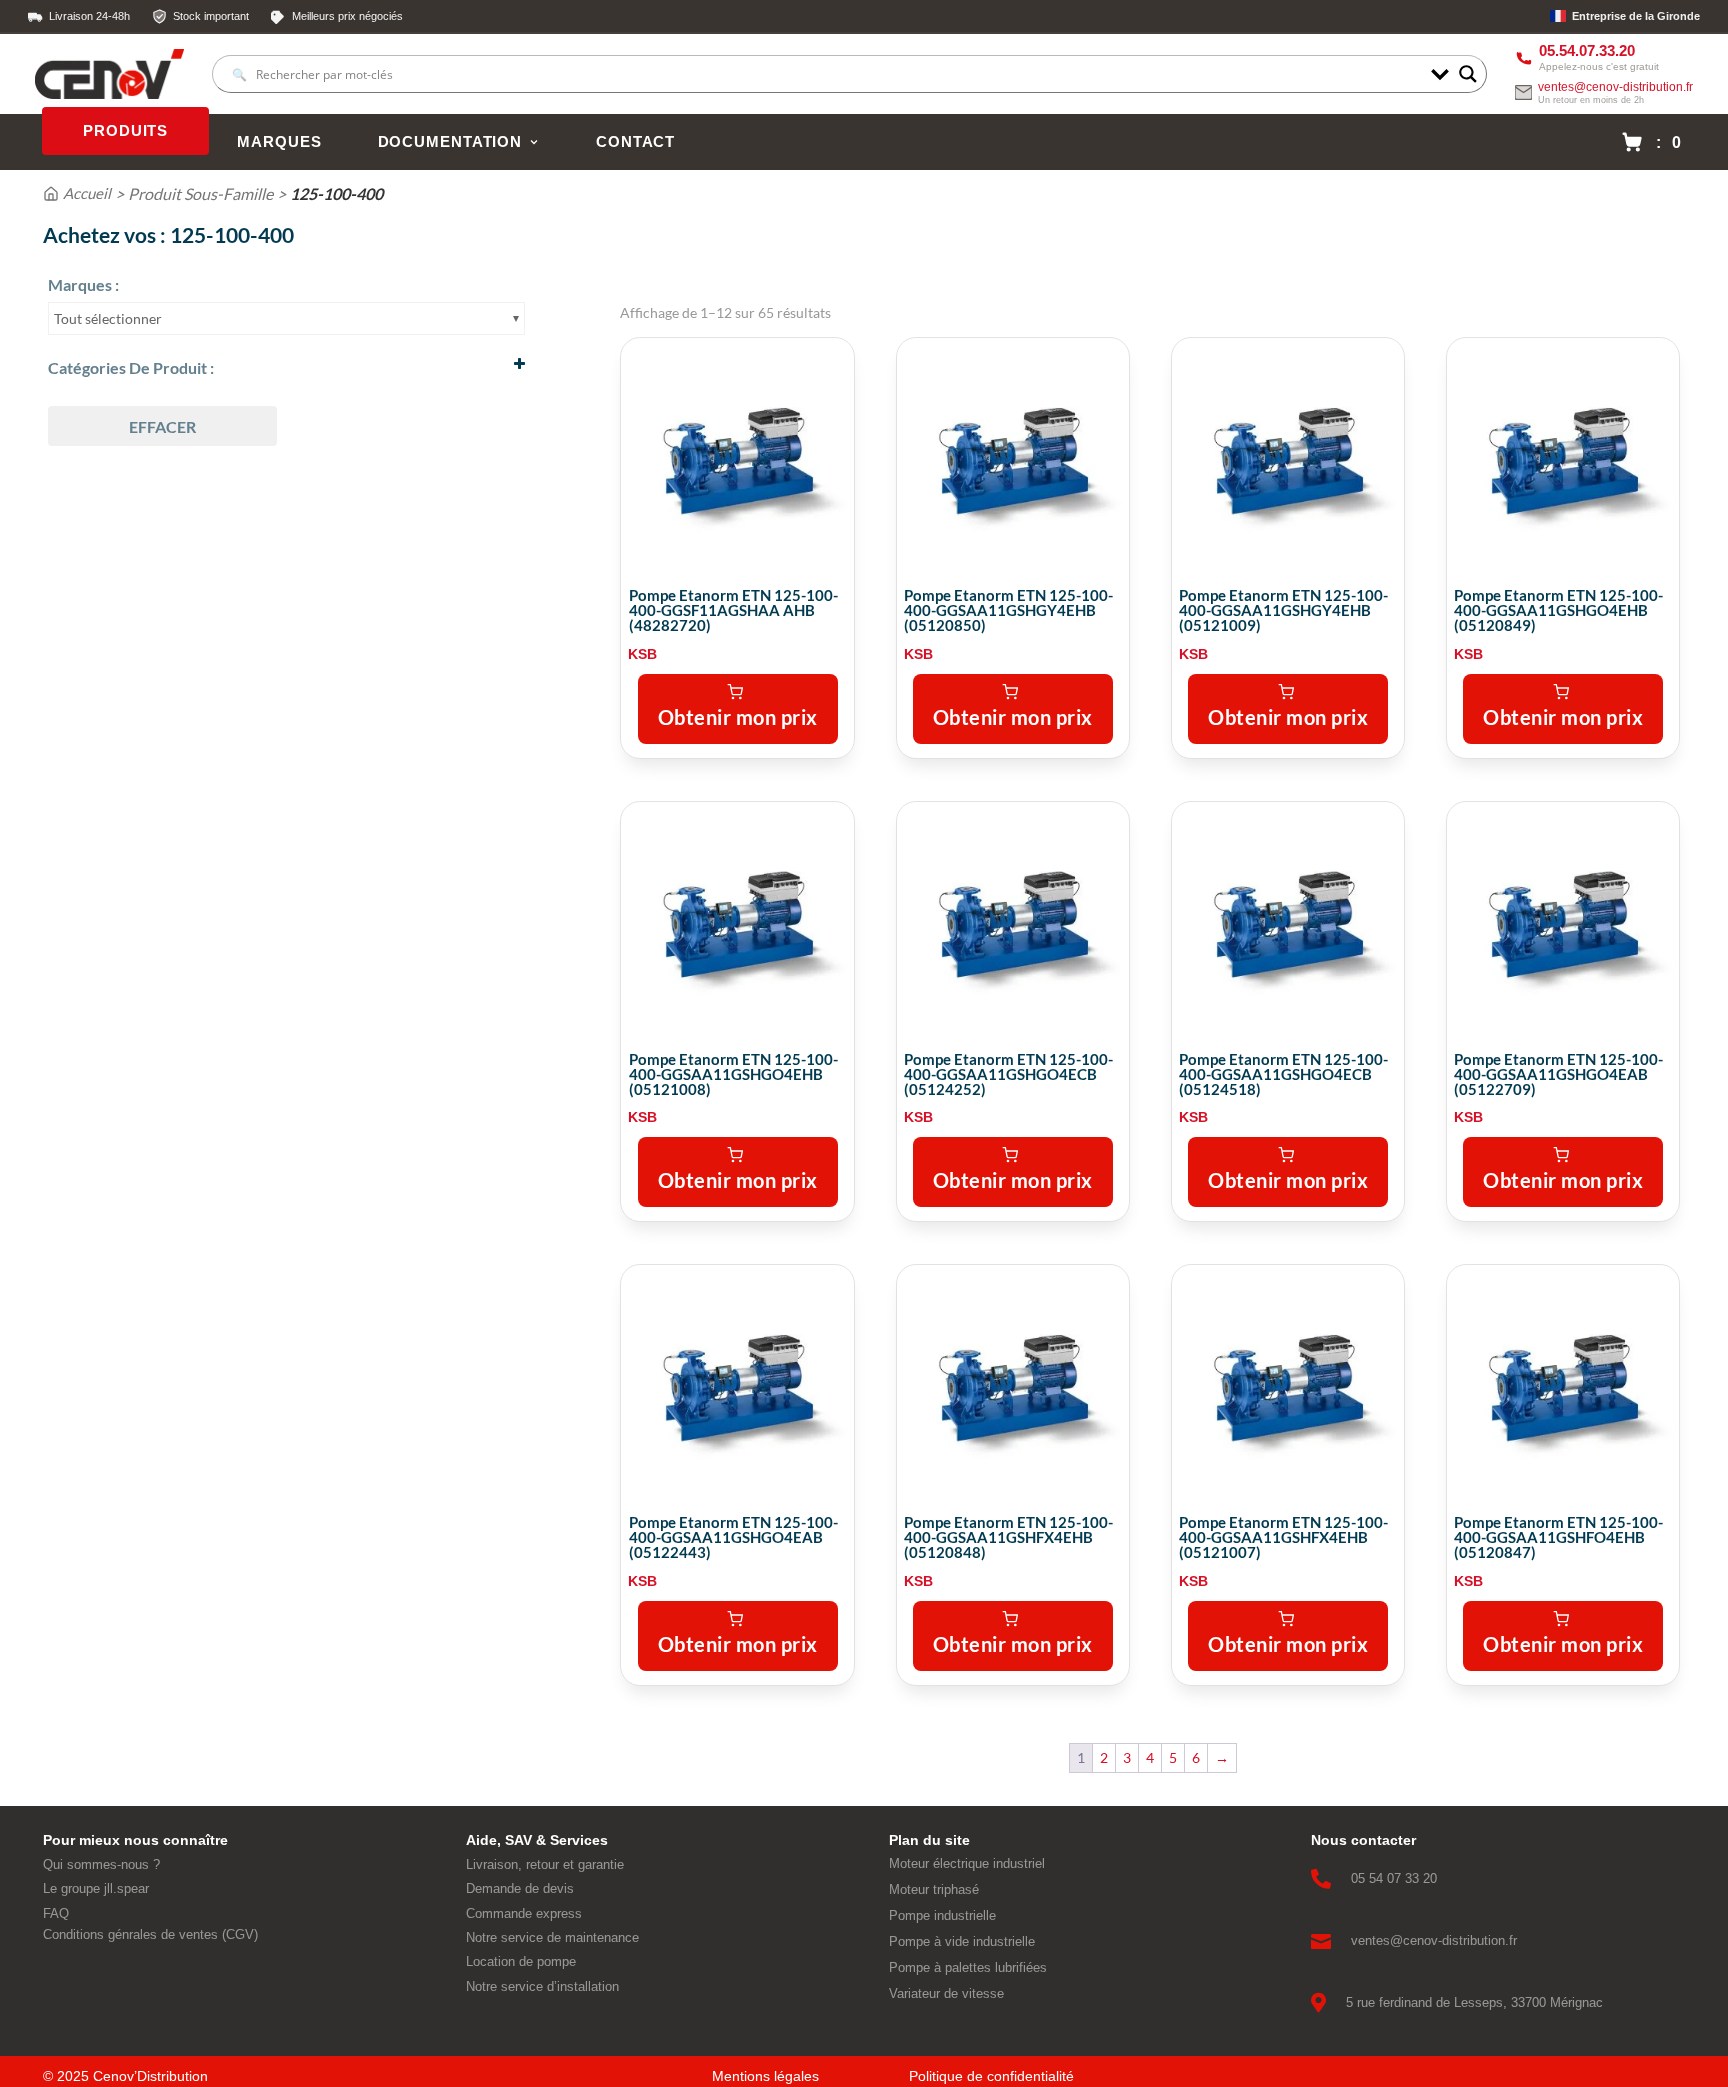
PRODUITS (125, 131)
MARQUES (279, 142)
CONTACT (635, 142)
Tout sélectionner (108, 318)
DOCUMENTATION (450, 142)
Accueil (87, 193)
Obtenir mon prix (738, 717)
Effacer (162, 426)
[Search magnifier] (1468, 74)
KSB (642, 654)
